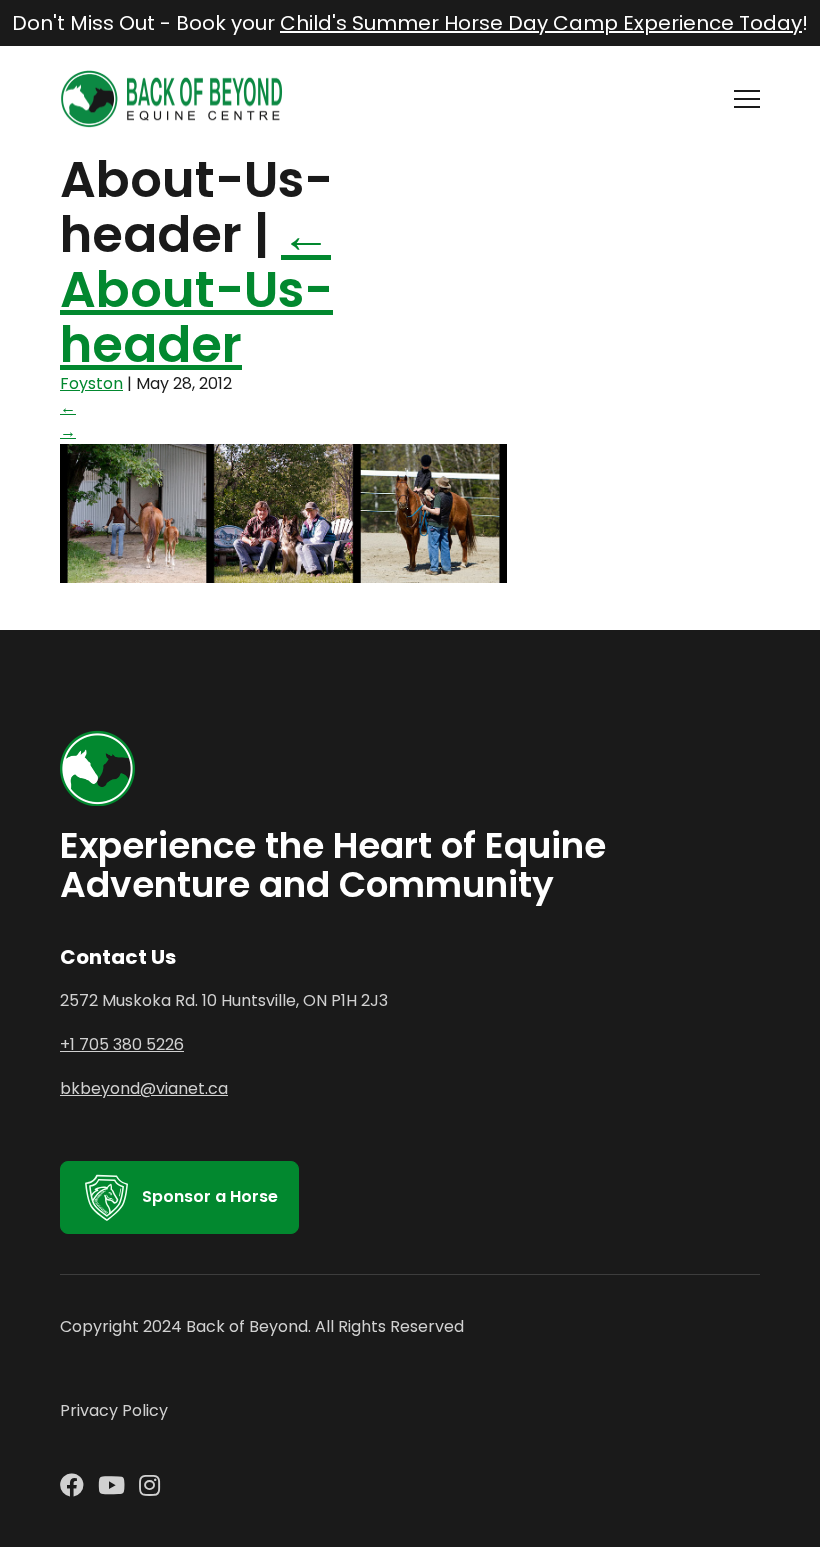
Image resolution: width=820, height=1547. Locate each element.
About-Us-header (196, 289)
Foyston (91, 383)
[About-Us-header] (283, 577)
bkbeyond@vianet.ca (144, 1088)
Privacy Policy (114, 1410)
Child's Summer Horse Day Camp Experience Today (541, 23)
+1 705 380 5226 (122, 1044)
